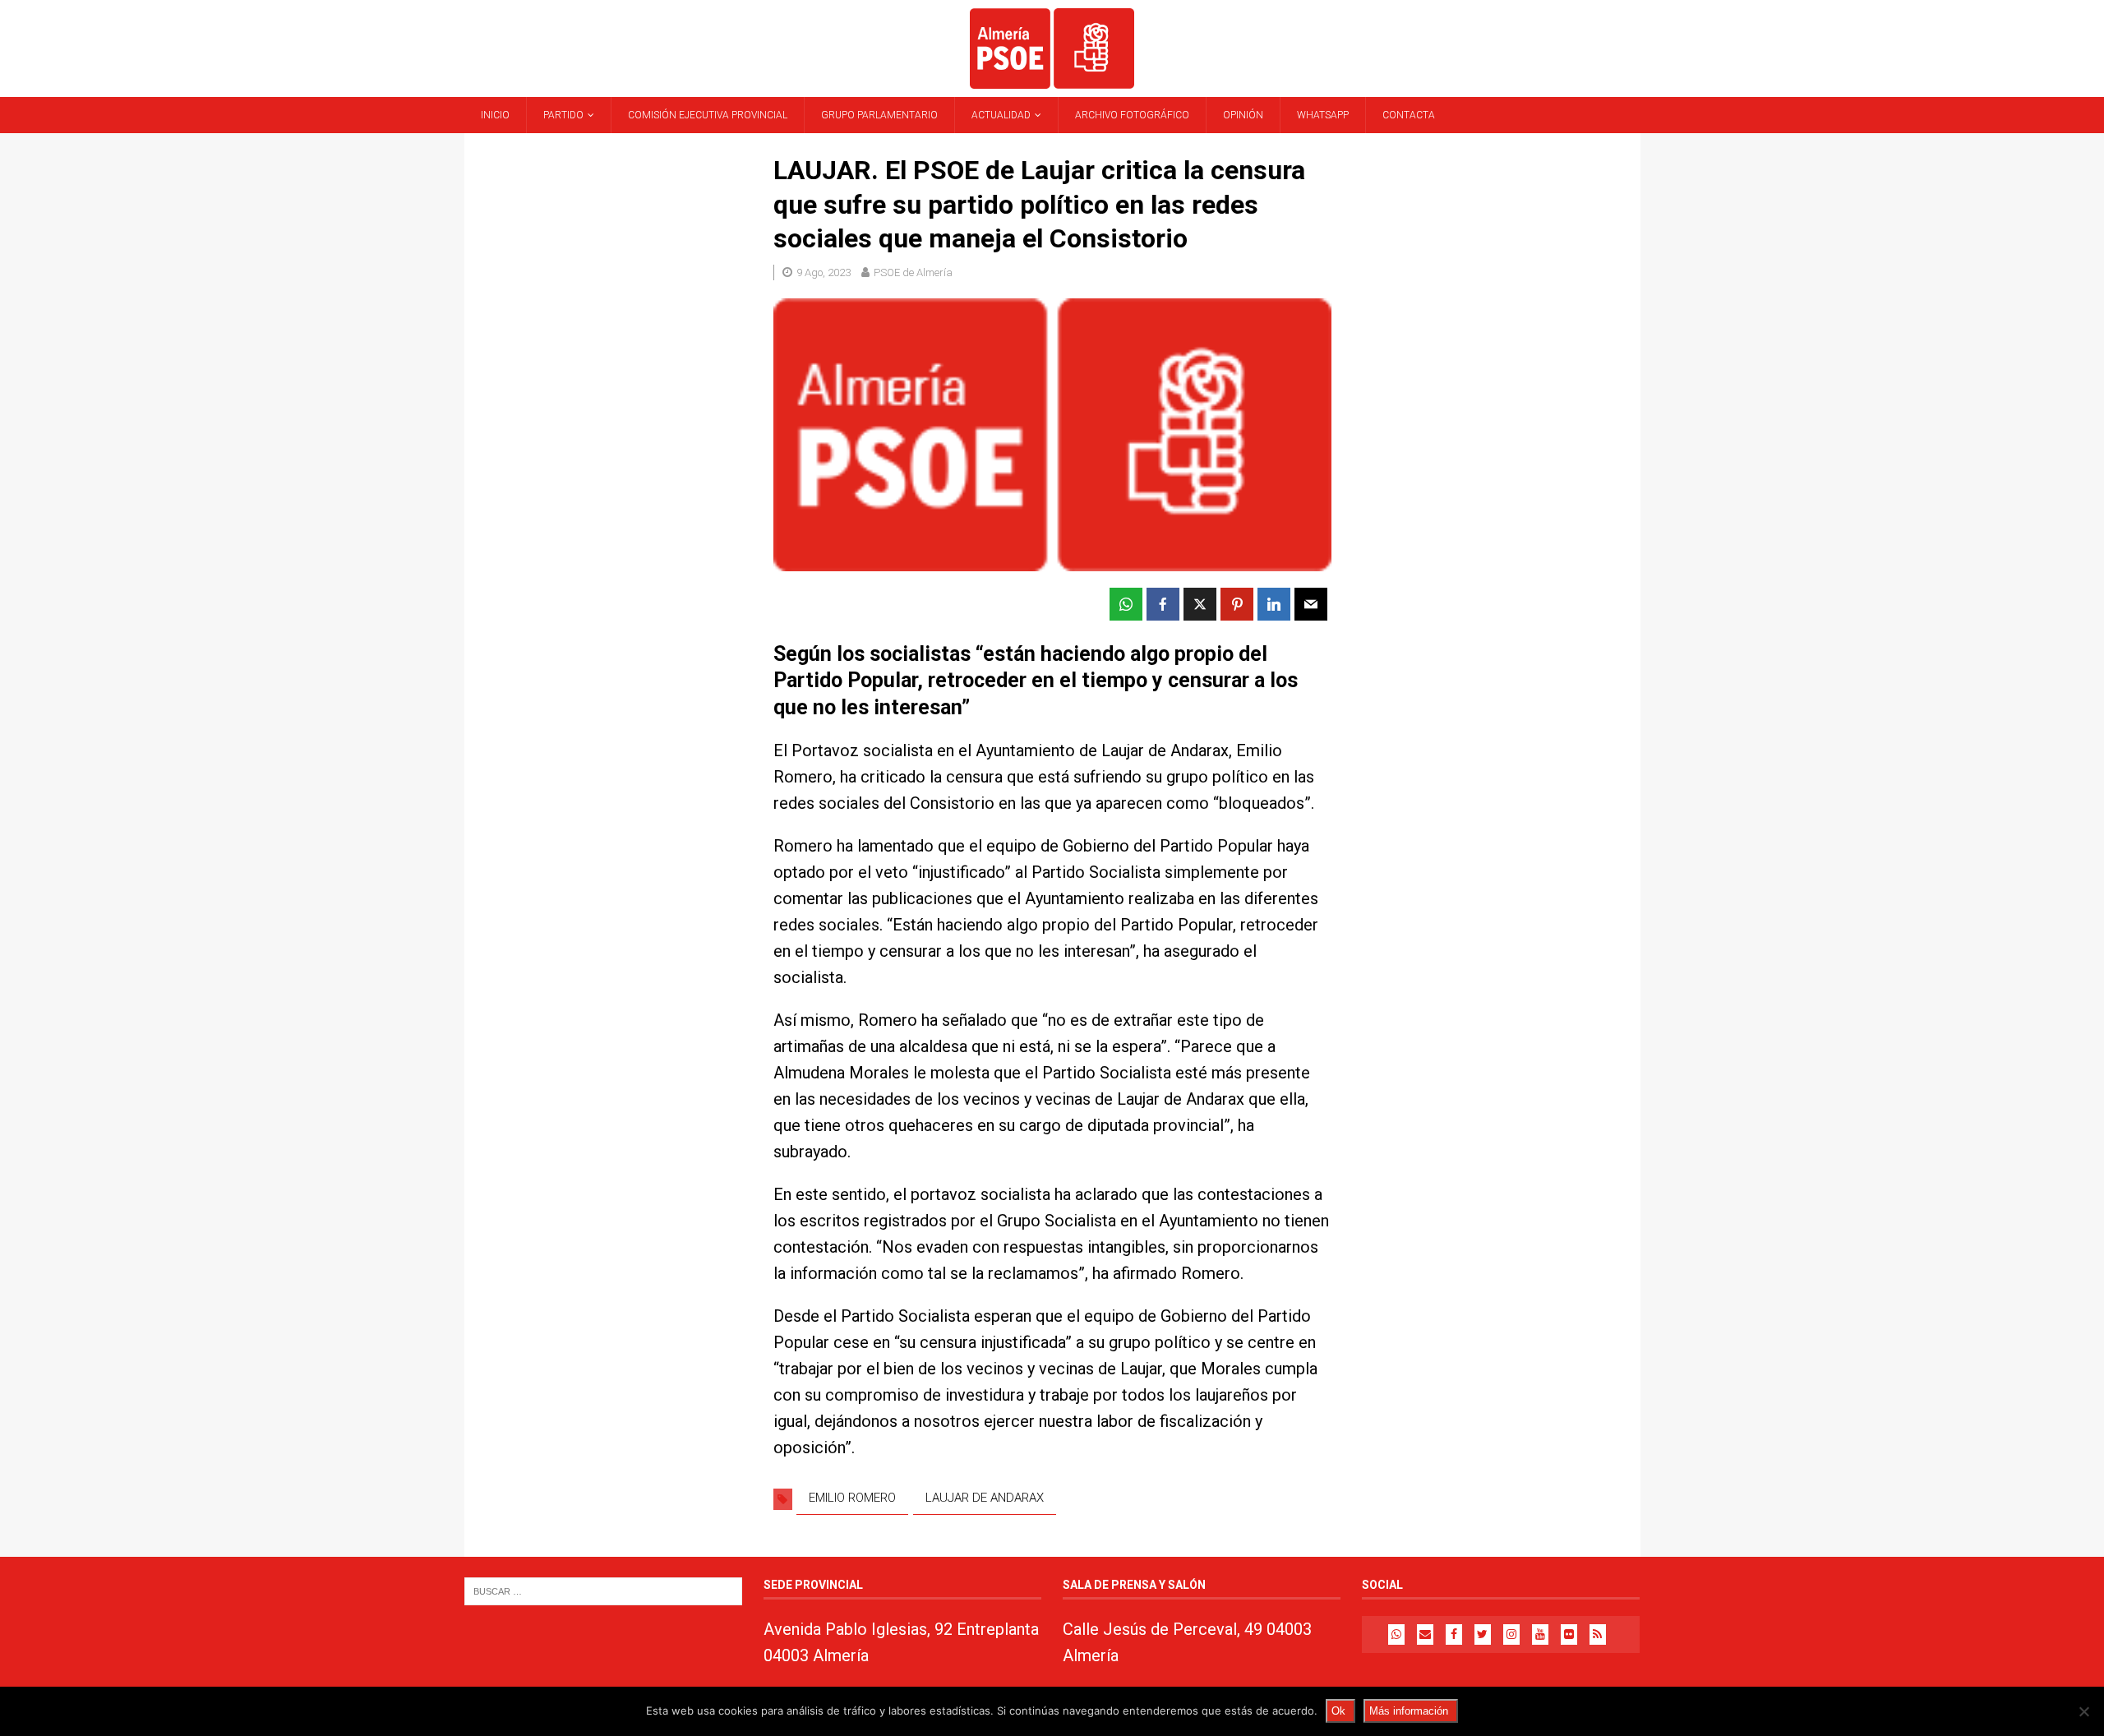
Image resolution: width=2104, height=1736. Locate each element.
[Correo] (1425, 1634)
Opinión (1243, 115)
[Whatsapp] (1396, 1634)
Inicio (495, 115)
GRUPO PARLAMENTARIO (879, 115)
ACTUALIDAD (1001, 115)
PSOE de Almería (913, 272)
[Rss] (1598, 1634)
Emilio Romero (852, 1498)
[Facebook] (1454, 1634)
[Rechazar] (2083, 1711)
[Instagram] (1511, 1634)
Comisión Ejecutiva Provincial (708, 115)
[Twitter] (1483, 1634)
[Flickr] (1569, 1634)
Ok (1338, 1711)
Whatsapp (1323, 115)
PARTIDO (563, 115)
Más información (1409, 1711)
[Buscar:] (603, 1591)
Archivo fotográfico (1132, 115)
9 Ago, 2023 (824, 272)
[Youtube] (1540, 1634)
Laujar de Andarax (985, 1498)
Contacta (1409, 115)
